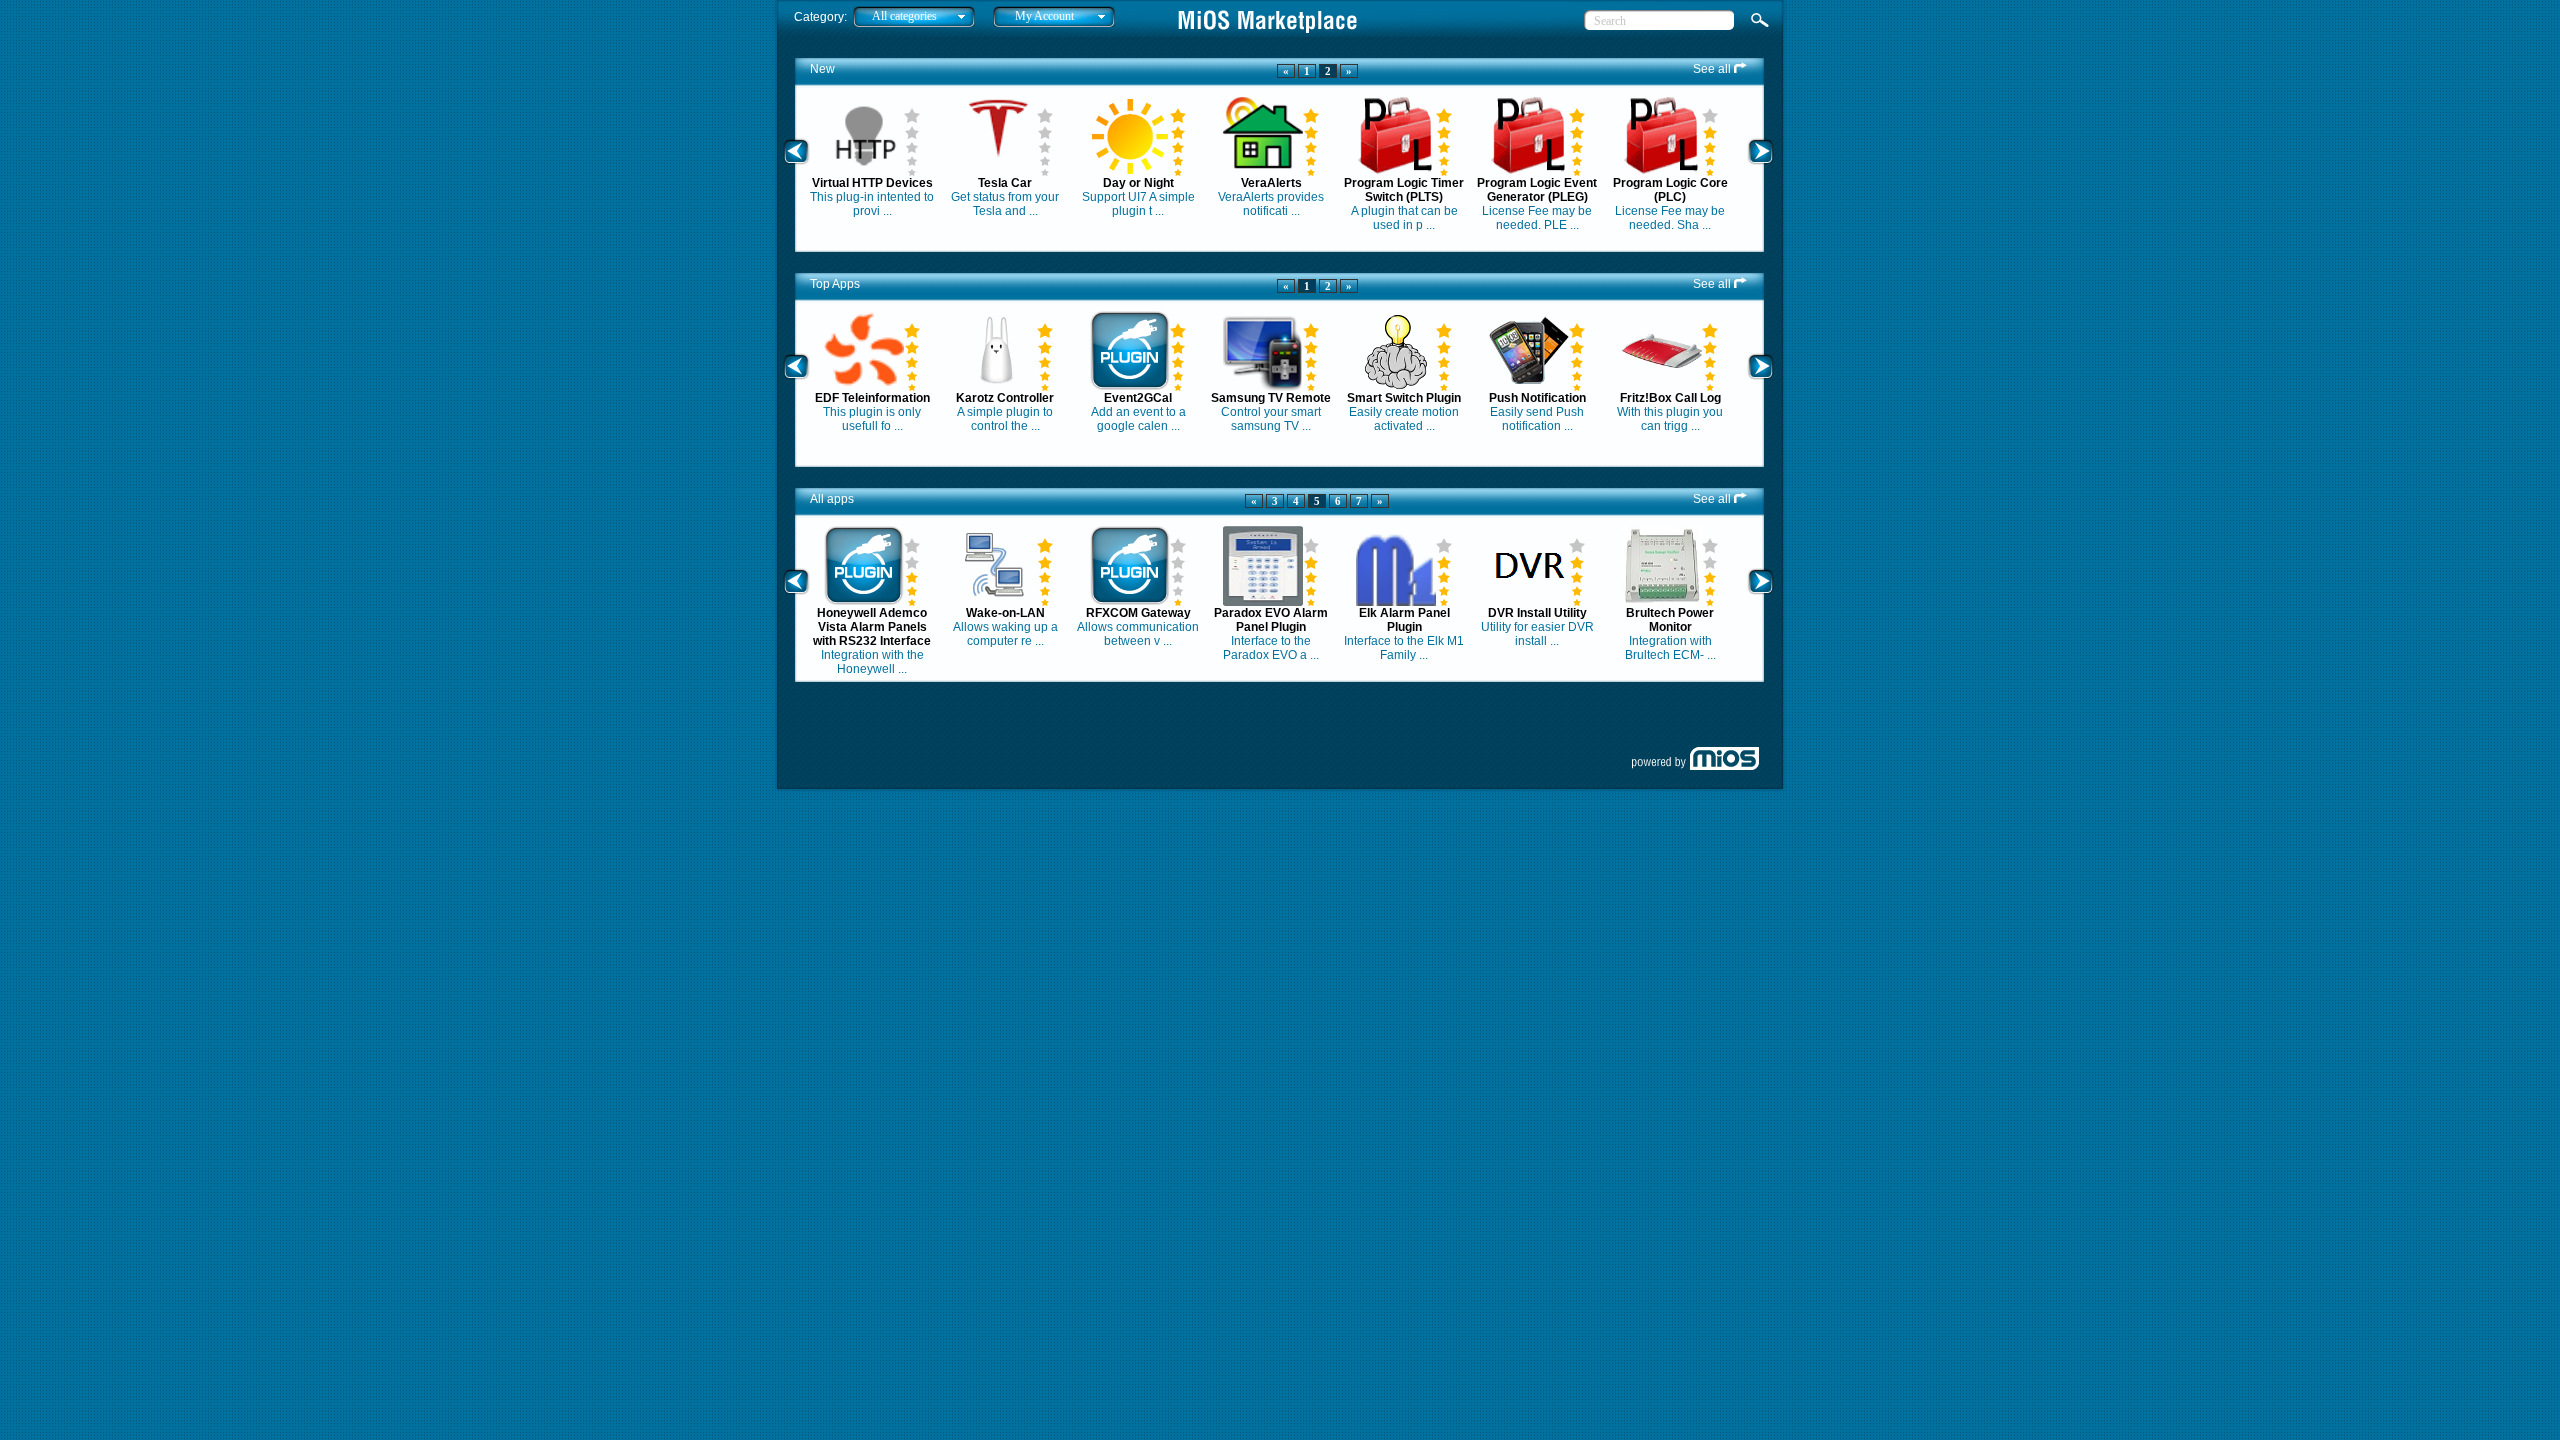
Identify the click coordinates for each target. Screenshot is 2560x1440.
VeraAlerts (1271, 183)
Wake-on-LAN (1005, 613)
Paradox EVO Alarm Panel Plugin (1271, 620)
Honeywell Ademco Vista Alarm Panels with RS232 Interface (872, 627)
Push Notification (1537, 398)
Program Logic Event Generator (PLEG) (1537, 190)
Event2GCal (1138, 398)
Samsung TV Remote (1271, 398)
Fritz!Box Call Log (1670, 398)
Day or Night (1138, 183)
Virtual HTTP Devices (872, 183)
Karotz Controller (1005, 398)
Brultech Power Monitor (1670, 620)
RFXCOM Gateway (1138, 613)
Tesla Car (1005, 183)
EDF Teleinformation (872, 398)
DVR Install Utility (1537, 613)
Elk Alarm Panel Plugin (1404, 620)
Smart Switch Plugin (1404, 398)
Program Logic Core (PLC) (1670, 190)
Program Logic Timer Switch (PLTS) (1404, 190)
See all (1713, 69)
